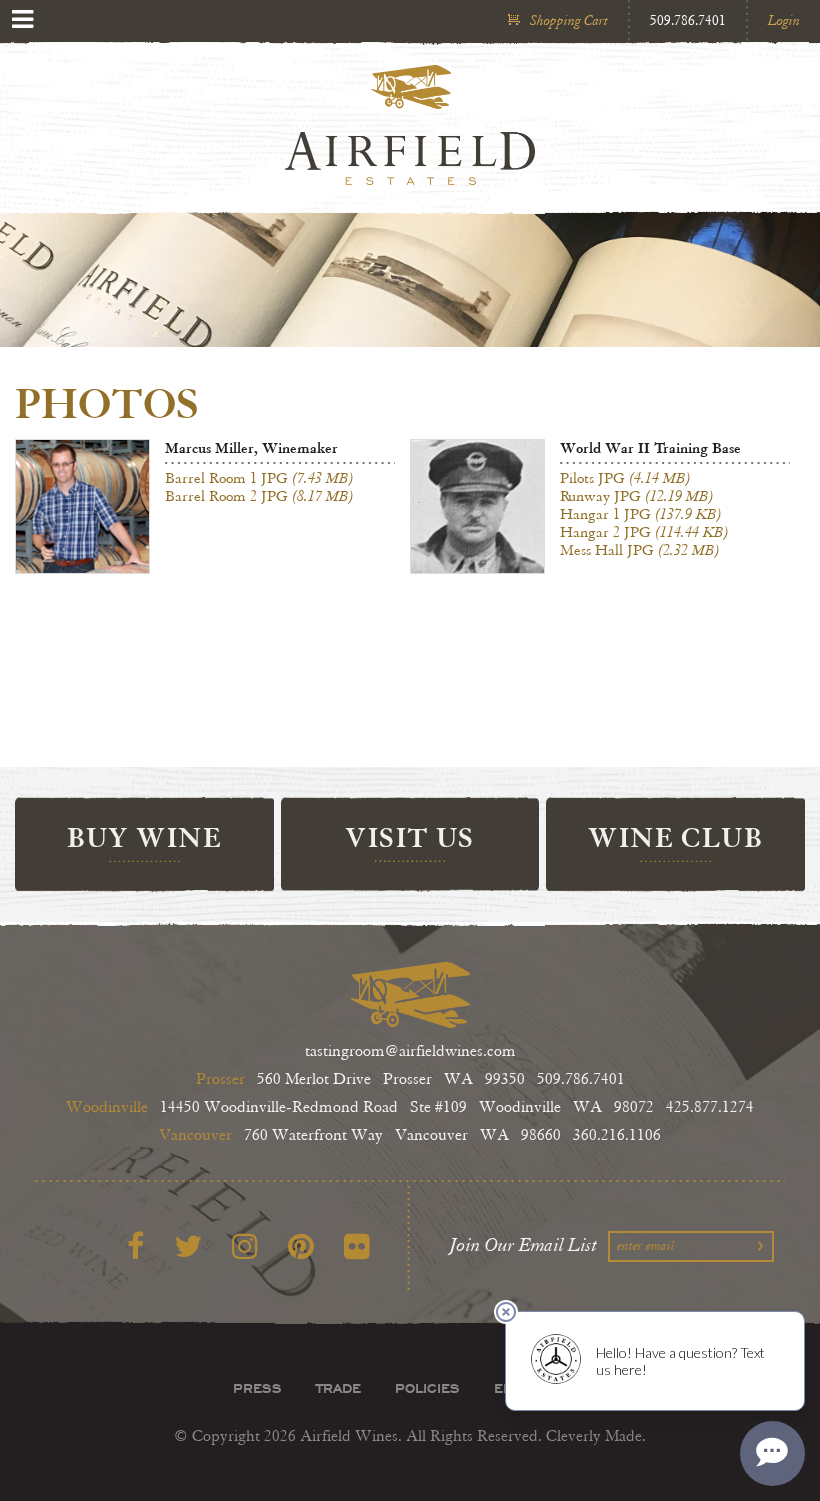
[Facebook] (135, 1247)
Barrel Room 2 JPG (259, 496)
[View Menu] (22, 19)
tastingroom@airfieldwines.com (410, 1051)
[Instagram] (245, 1247)
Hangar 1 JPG (641, 514)
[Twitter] (188, 1247)
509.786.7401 (688, 20)
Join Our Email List (524, 1245)
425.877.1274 (710, 1107)
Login (784, 20)
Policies (427, 1388)
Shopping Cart (569, 20)
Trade (338, 1388)
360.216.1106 (617, 1135)
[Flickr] (357, 1247)
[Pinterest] (301, 1247)
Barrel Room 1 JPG (259, 478)
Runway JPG (637, 496)
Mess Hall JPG (640, 550)
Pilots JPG (625, 478)
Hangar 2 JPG (644, 532)
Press (257, 1388)
